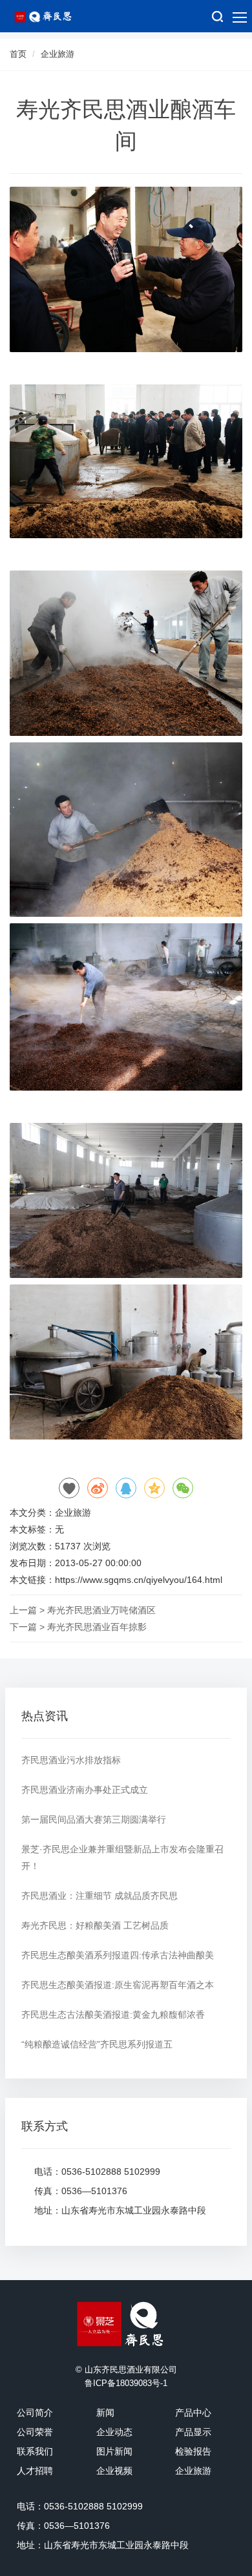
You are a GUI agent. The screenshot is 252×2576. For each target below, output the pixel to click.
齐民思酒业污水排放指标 (71, 1760)
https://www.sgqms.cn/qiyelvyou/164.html (139, 1580)
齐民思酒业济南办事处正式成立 (85, 1790)
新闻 (105, 2413)
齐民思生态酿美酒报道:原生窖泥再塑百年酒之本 (118, 1985)
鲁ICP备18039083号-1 (126, 2383)
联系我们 (35, 2451)
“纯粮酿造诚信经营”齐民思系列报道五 (97, 2044)
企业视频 (114, 2471)
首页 (18, 54)
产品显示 (193, 2432)
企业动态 (114, 2432)
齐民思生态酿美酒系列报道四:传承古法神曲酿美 (118, 1955)
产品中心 (193, 2413)
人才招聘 (35, 2471)
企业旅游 (58, 54)
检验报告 (193, 2451)
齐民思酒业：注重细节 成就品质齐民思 (100, 1896)
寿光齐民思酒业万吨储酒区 (101, 1610)
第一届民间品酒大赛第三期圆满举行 (94, 1819)
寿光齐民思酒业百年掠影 (97, 1627)
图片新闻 (114, 2451)
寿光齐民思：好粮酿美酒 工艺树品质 (95, 1925)
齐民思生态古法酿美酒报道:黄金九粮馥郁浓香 (113, 2015)
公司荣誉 (35, 2432)
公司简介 (35, 2413)
